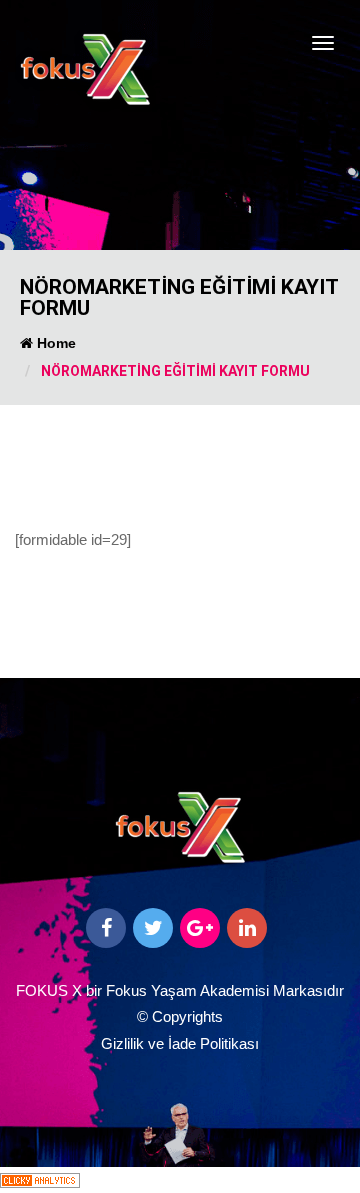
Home (54, 343)
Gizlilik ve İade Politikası (180, 1043)
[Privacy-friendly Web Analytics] (40, 1179)
